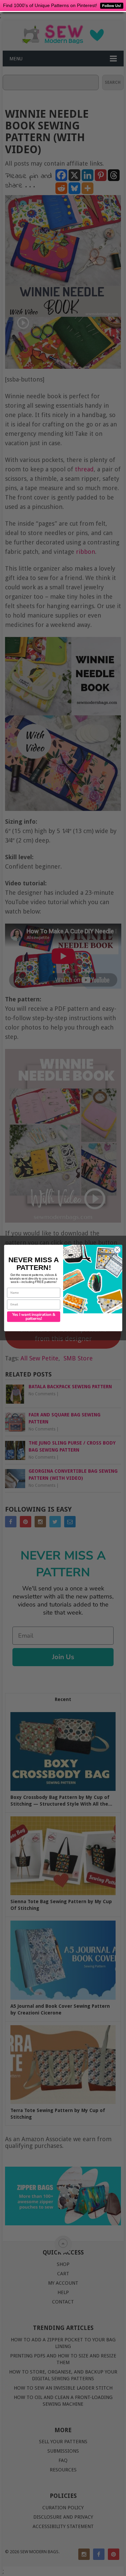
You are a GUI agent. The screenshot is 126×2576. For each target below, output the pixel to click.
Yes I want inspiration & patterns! (33, 1317)
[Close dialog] (117, 1250)
